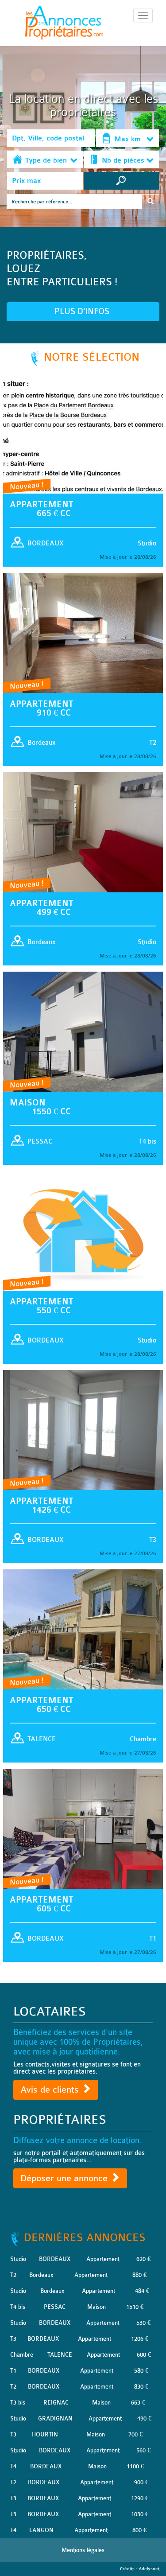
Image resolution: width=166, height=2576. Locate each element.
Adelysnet (149, 2569)
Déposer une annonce (65, 2178)
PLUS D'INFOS (83, 311)
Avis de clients (51, 2090)
